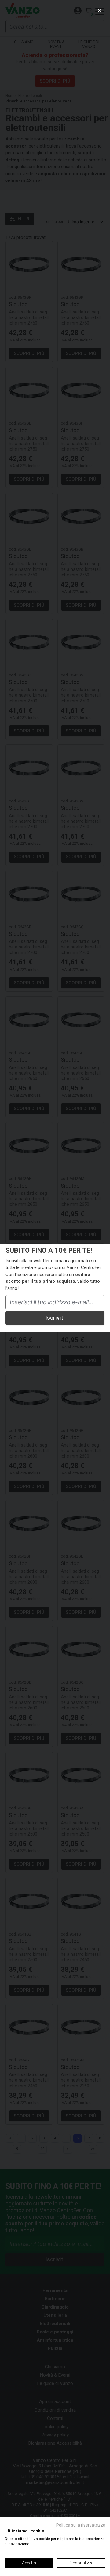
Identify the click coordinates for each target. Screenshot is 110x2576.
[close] (100, 10)
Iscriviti (55, 1318)
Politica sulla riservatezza (81, 2525)
